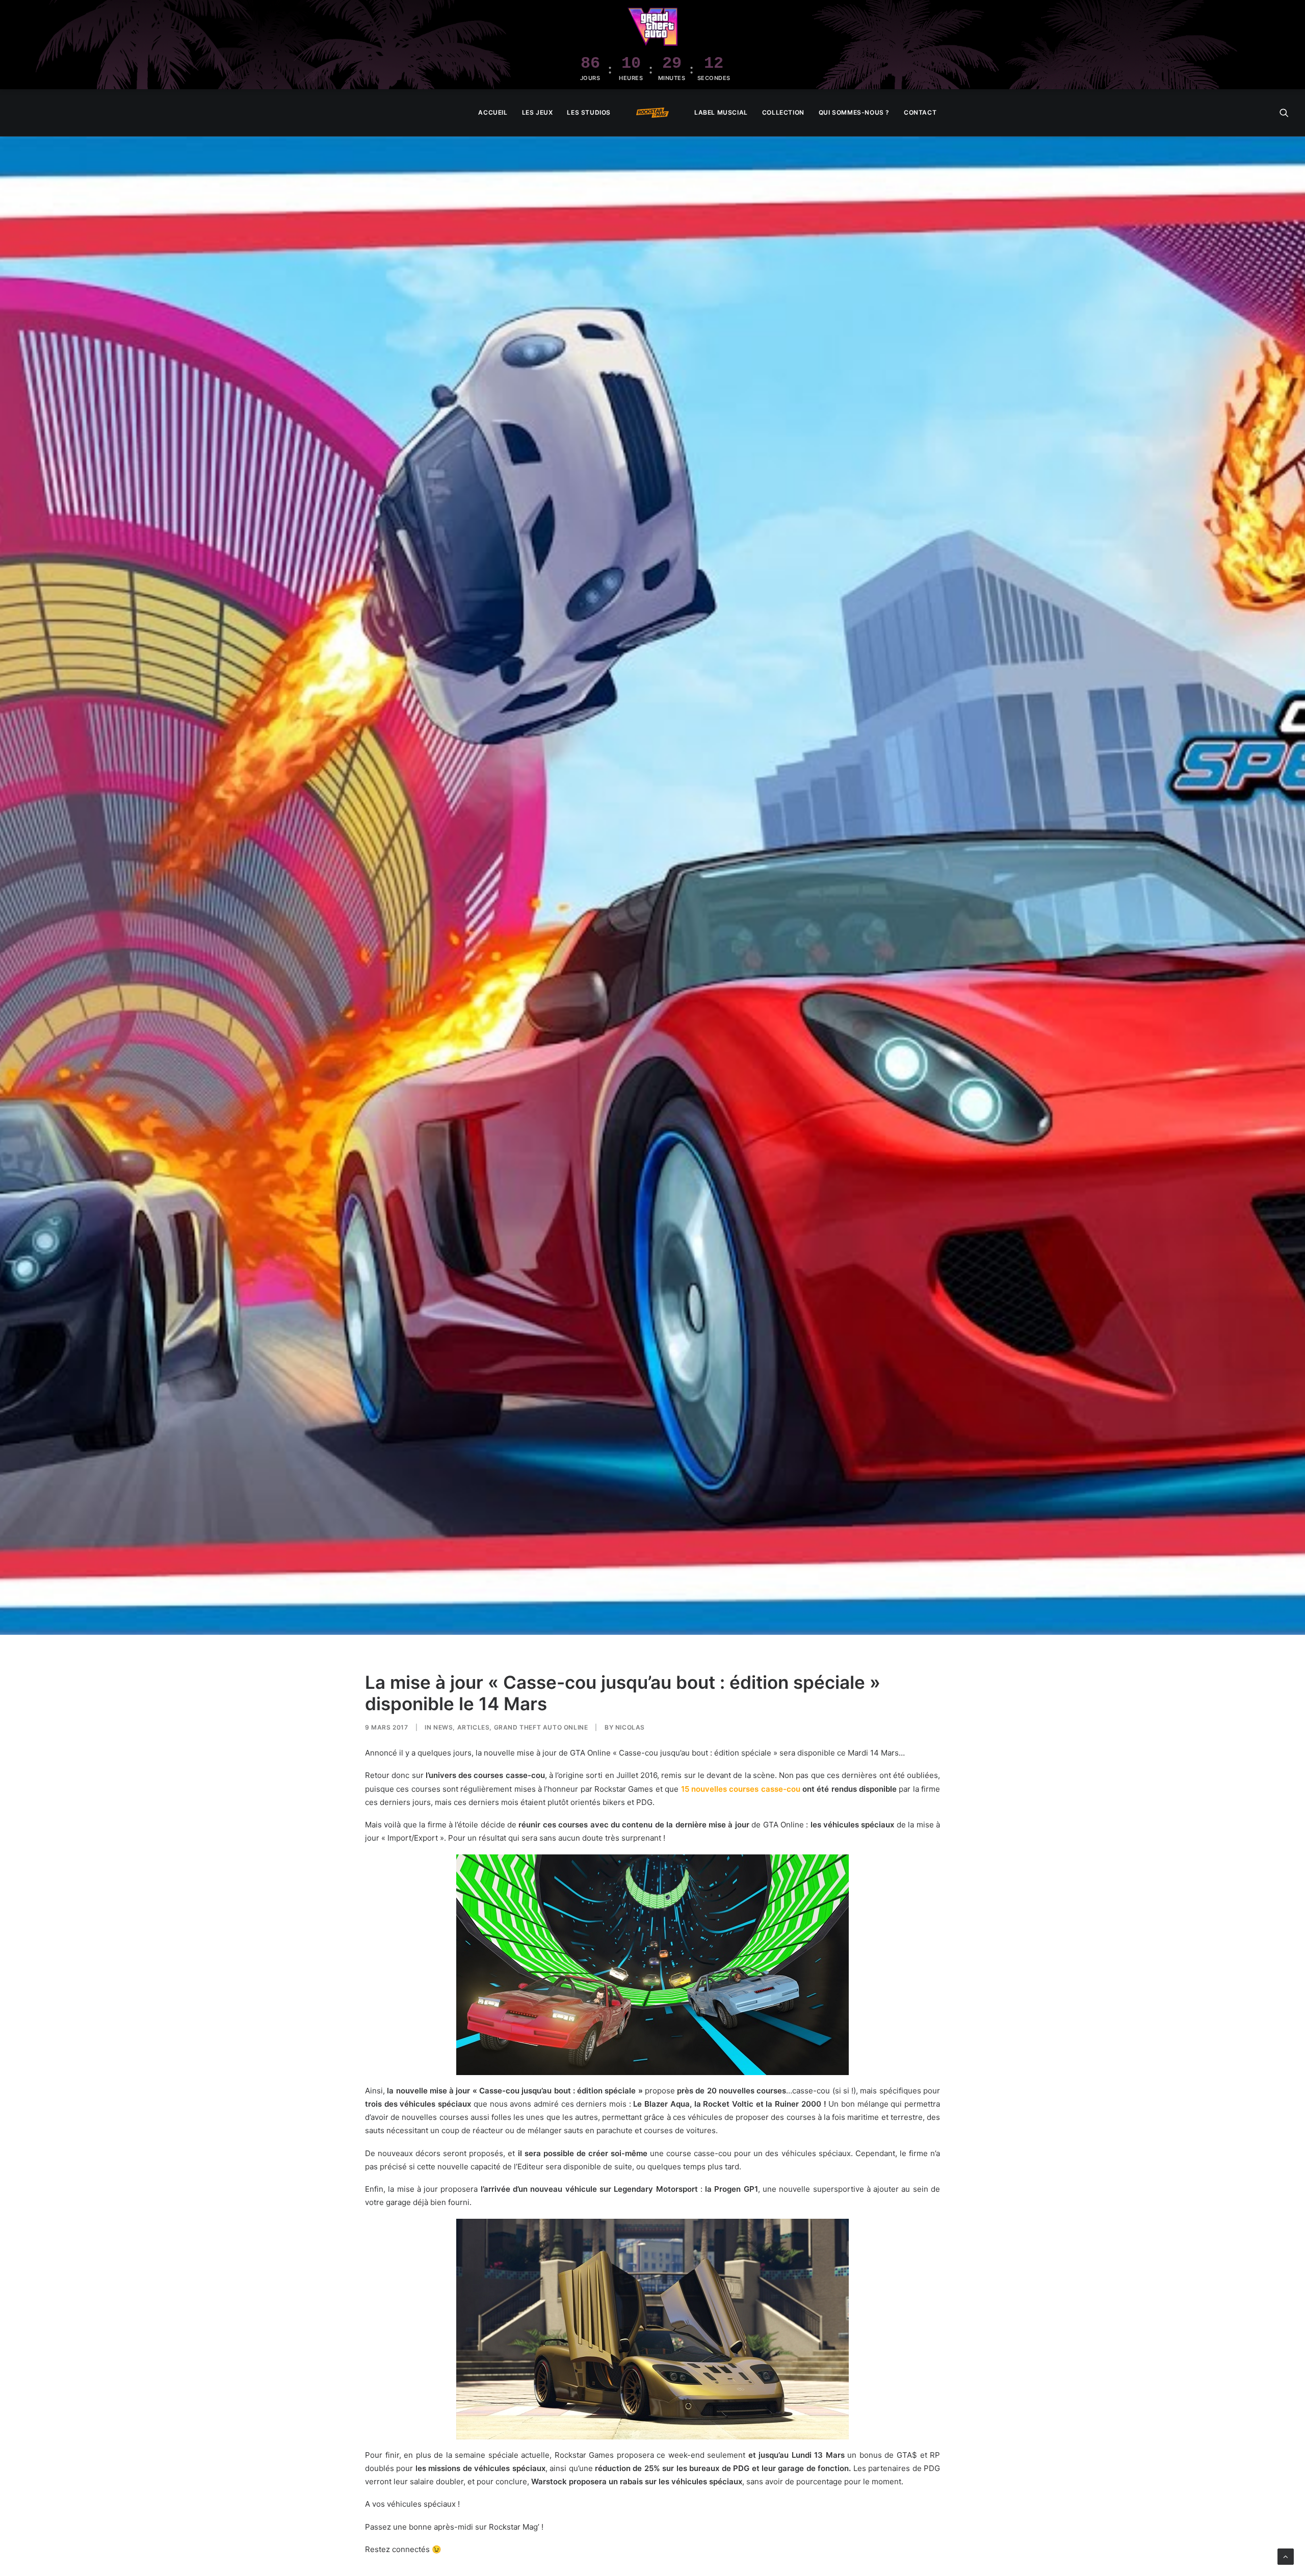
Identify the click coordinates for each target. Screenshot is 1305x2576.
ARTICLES (474, 1727)
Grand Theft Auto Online (541, 1727)
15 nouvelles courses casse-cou (741, 1789)
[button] (1284, 113)
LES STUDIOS (589, 112)
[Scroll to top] (1286, 2556)
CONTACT (920, 112)
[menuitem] (493, 113)
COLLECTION (783, 112)
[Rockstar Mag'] (652, 113)
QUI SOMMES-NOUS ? (854, 112)
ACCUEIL (493, 112)
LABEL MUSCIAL (721, 112)
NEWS (443, 1727)
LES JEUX (538, 112)
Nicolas (630, 1727)
